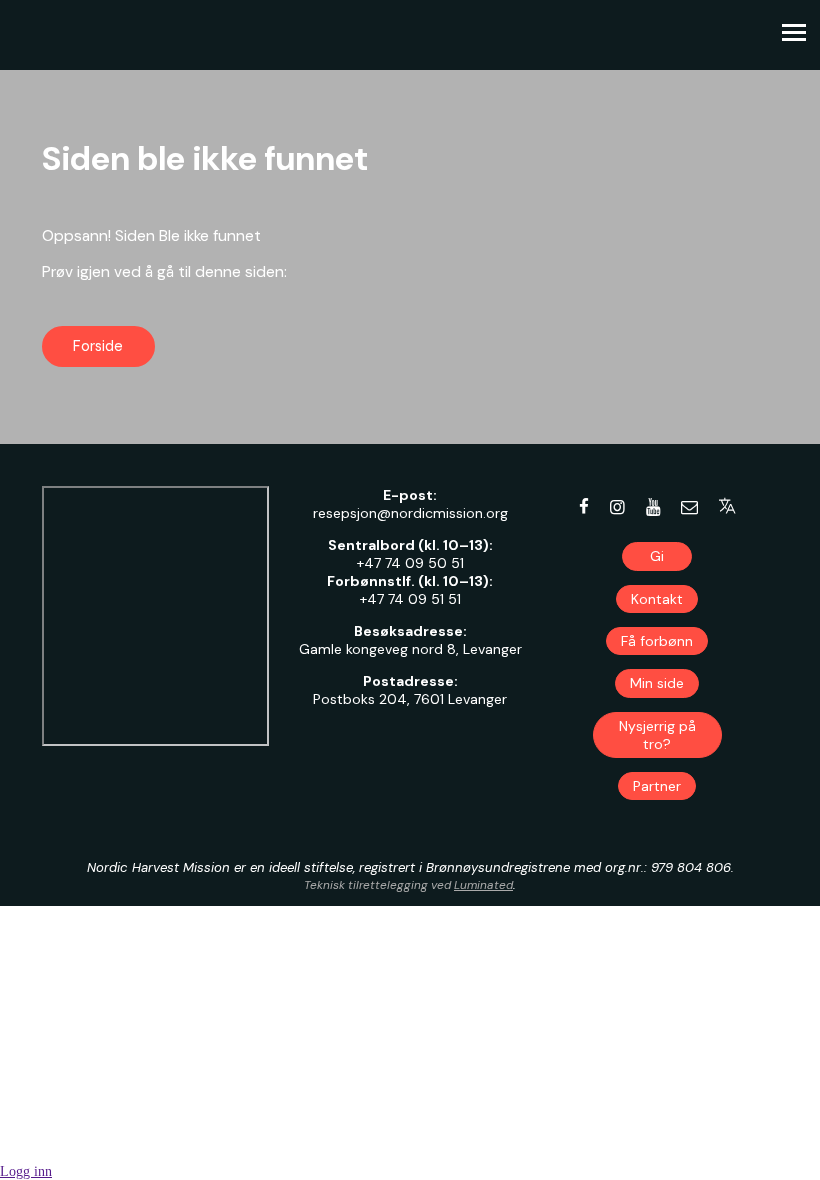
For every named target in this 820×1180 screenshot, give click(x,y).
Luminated (483, 885)
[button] (727, 506)
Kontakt (657, 599)
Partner (657, 786)
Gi (657, 556)
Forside (98, 346)
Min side (657, 683)
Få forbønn (657, 641)
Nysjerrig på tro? (657, 735)
